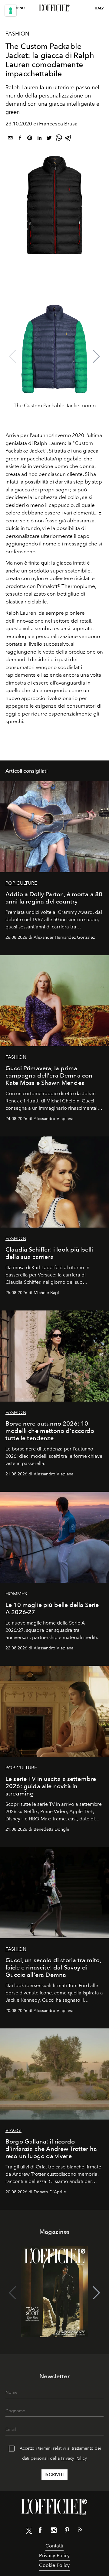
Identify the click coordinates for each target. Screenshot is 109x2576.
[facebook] (20, 139)
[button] (96, 357)
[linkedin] (39, 139)
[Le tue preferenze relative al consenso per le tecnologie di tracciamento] (11, 11)
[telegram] (68, 139)
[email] (10, 139)
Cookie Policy (54, 2565)
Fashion (17, 34)
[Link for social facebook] (40, 2531)
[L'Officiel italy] (54, 8)
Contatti (54, 2546)
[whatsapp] (59, 139)
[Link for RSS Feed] (80, 2531)
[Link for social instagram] (54, 2531)
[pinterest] (30, 139)
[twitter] (49, 139)
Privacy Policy (74, 2458)
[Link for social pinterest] (67, 2531)
